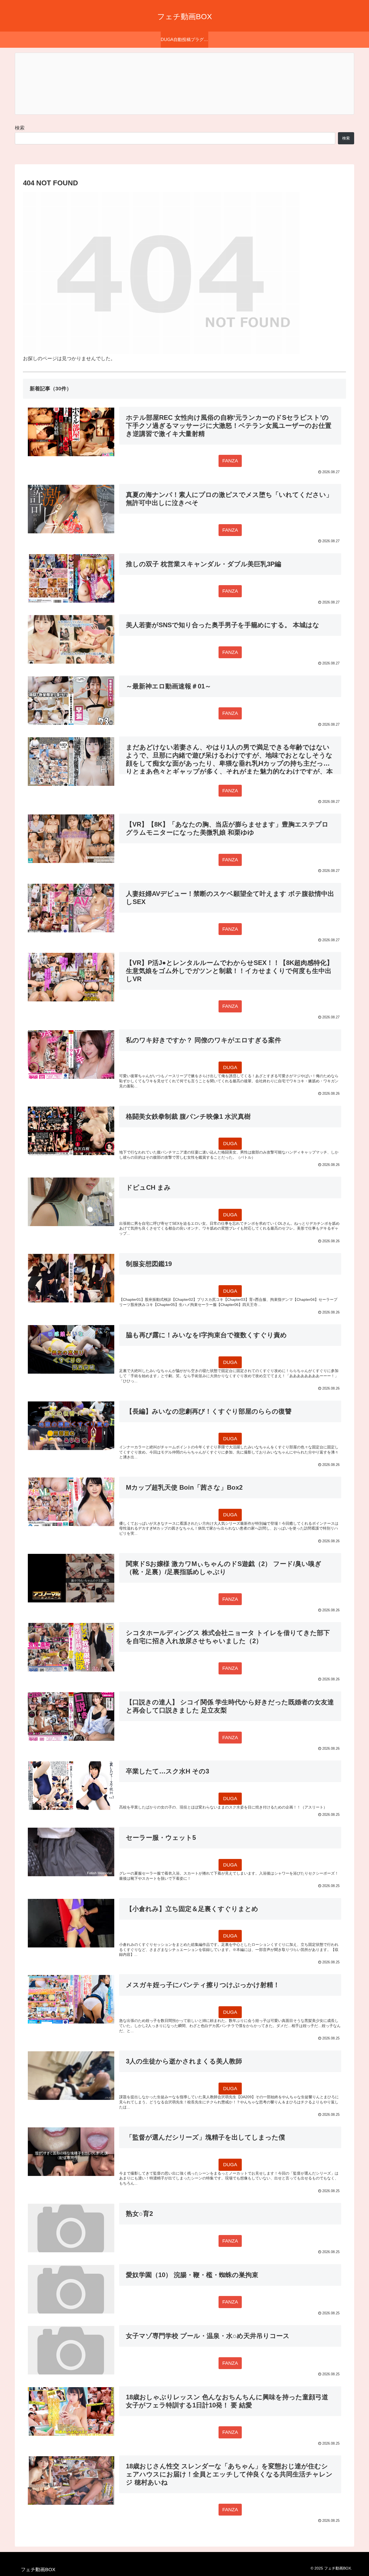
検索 (20, 128)
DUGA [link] (230, 1067)
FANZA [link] (230, 461)
